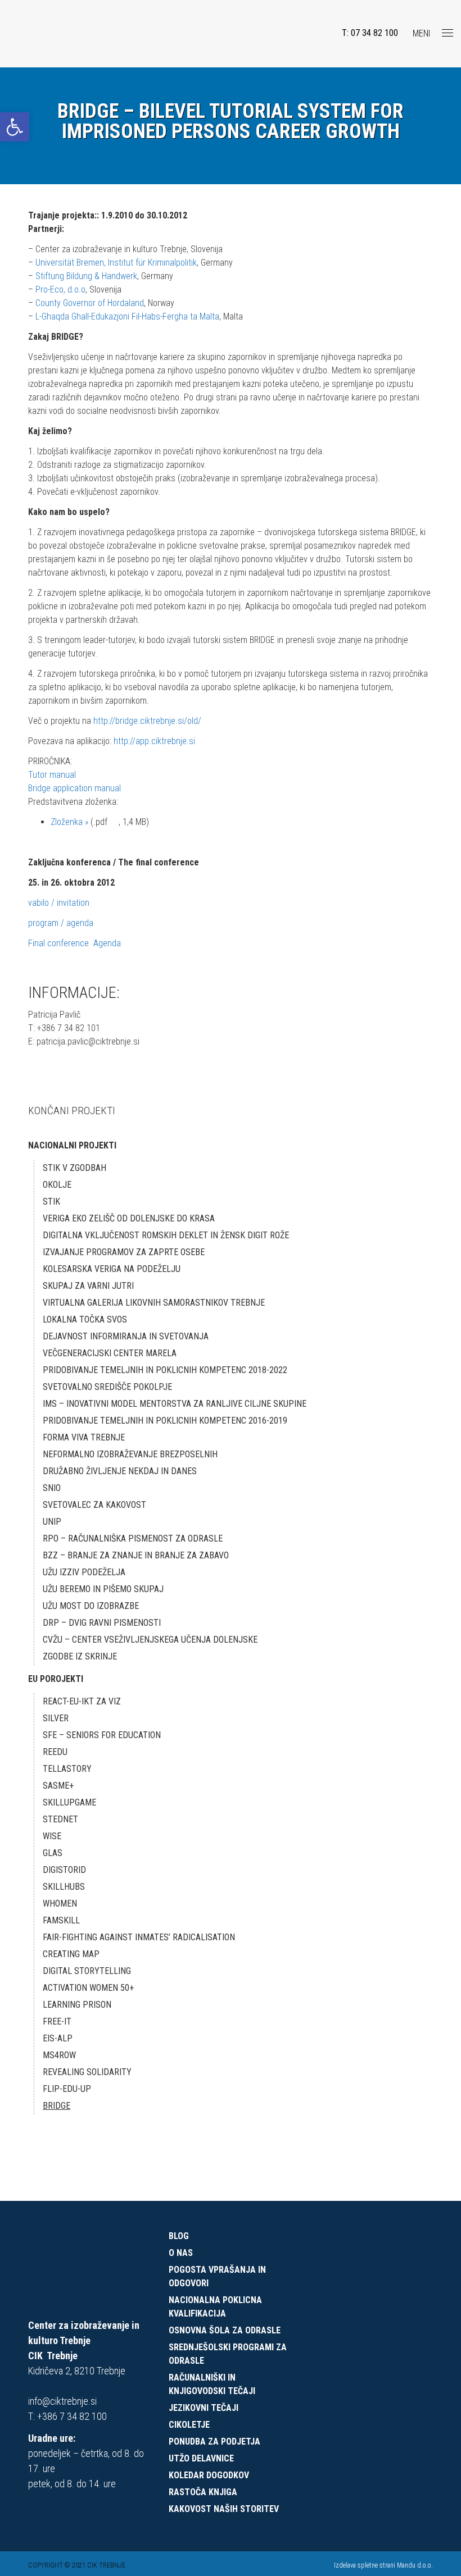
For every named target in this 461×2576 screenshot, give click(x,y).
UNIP (52, 1522)
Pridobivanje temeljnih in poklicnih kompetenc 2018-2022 (165, 1370)
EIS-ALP (58, 2038)
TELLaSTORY (67, 1769)
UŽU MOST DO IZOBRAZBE (91, 1606)
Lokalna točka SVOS (85, 1319)
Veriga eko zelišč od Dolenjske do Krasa (129, 1218)
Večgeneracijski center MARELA (110, 1353)
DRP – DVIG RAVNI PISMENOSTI (102, 1623)
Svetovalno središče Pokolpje (107, 1387)
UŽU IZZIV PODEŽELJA (84, 1572)
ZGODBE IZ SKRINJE (80, 1656)
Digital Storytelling (87, 1971)
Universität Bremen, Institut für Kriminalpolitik (116, 263)
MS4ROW (59, 2055)
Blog (179, 2236)
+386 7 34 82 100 (72, 2416)
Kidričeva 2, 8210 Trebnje (77, 2371)
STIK (51, 1202)
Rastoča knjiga (203, 2492)
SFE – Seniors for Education (102, 1735)
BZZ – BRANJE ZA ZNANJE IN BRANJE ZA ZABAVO (136, 1555)
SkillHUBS (64, 1887)
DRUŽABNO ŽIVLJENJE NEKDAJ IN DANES (120, 1471)
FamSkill (61, 1920)
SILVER (56, 1718)
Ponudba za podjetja (214, 2441)
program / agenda (61, 923)
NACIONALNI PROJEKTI (72, 1145)
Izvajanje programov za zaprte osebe (124, 1252)
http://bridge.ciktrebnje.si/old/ (147, 721)
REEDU (55, 1752)
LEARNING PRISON (77, 2005)
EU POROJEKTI (56, 1679)
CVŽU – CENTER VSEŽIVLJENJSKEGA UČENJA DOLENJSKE (150, 1640)
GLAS (53, 1853)
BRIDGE (57, 2106)
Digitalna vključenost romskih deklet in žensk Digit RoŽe (166, 1235)
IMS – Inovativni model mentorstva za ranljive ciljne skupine (175, 1404)
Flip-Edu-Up (67, 2089)
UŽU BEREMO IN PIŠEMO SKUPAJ (103, 1589)
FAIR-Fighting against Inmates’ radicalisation (139, 1937)
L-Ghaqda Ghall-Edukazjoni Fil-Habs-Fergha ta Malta (126, 316)
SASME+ (58, 1786)
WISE (52, 1836)
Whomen (60, 1903)
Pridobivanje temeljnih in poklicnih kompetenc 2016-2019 (165, 1421)
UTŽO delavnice (201, 2458)
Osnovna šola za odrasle (225, 2330)
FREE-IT (57, 2021)
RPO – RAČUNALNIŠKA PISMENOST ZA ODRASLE (133, 1538)
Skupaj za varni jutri (88, 1286)
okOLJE (57, 1185)
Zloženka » (69, 822)
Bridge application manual (74, 788)
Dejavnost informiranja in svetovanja (126, 1336)
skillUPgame (69, 1802)
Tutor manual (52, 775)
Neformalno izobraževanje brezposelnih (130, 1454)
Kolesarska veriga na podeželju (112, 1269)
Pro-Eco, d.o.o (60, 289)
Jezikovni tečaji (204, 2408)
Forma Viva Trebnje (84, 1437)
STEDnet (60, 1819)
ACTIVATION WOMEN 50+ (88, 1988)
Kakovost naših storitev (224, 2509)
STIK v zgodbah (74, 1168)
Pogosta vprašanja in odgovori (217, 2276)
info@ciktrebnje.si (62, 2401)
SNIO (52, 1488)
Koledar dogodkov (209, 2475)
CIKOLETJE (189, 2425)
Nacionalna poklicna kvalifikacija (215, 2307)
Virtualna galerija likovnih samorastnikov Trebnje (154, 1303)
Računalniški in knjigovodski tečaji (212, 2384)
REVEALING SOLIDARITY (87, 2072)
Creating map (71, 1954)
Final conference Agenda (74, 943)
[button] (15, 127)
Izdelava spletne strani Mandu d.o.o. (383, 2565)
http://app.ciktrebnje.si (154, 741)
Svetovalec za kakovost (94, 1505)
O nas (181, 2253)
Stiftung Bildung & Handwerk (86, 276)
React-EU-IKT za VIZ (82, 1701)
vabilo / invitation (59, 903)
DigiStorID (64, 1870)
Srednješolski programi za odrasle (228, 2354)
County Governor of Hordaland (90, 303)
